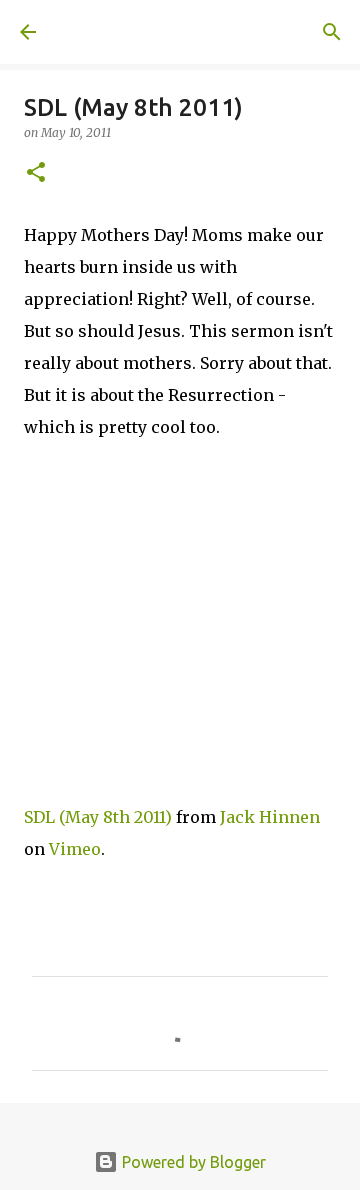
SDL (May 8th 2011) (98, 817)
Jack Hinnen (270, 817)
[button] (36, 173)
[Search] (332, 32)
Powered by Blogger (192, 1162)
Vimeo (75, 849)
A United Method (120, 32)
